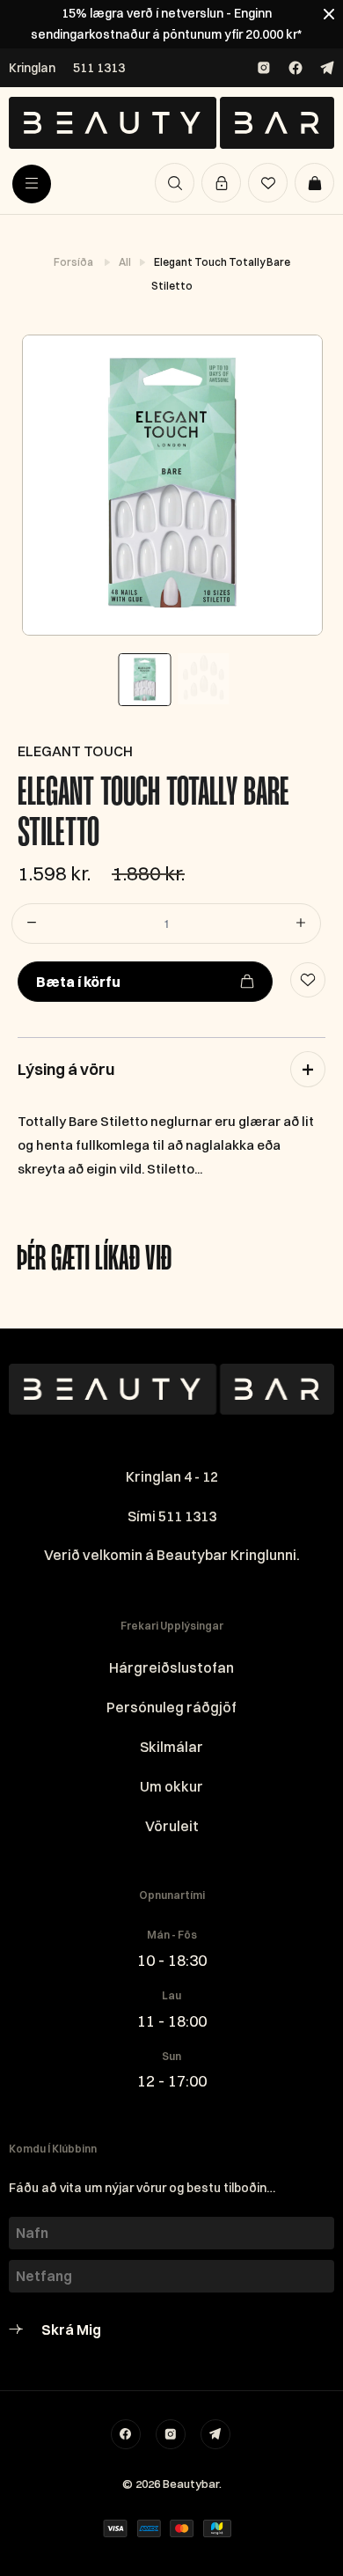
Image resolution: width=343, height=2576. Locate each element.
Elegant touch (75, 751)
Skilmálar (171, 1747)
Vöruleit (172, 1826)
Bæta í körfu (78, 982)
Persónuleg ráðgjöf (171, 1707)
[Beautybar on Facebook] (296, 68)
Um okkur (171, 1786)
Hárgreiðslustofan (171, 1667)
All (126, 262)
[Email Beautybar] (215, 2434)
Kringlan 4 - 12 (172, 1476)
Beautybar (191, 2484)
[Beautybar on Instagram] (264, 68)
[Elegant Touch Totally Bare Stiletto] (171, 485)
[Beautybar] (171, 123)
